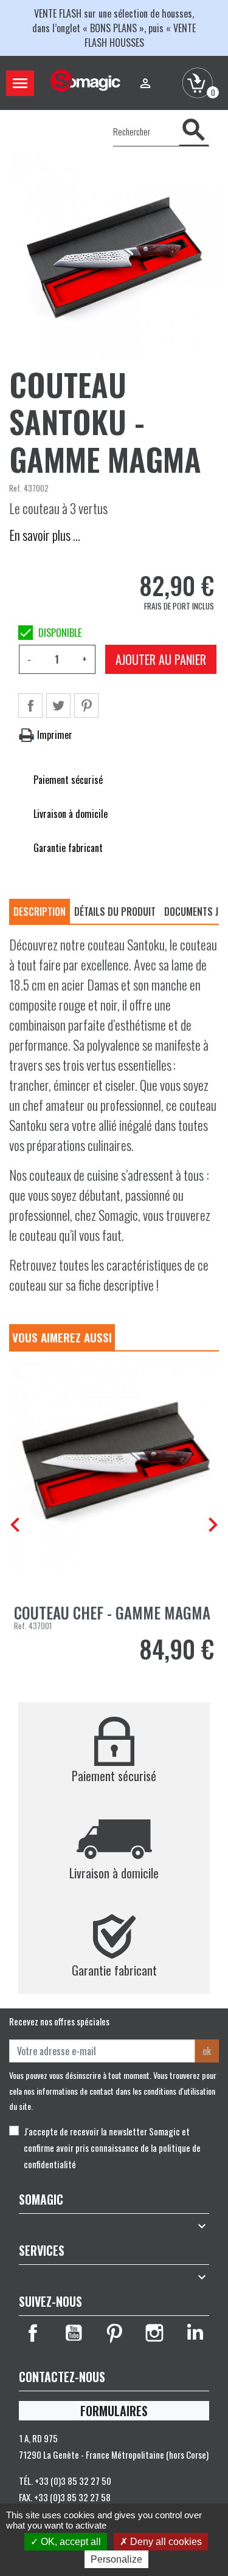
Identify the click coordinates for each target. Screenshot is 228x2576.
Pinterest (86, 706)
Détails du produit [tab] (115, 912)
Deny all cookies (165, 2542)
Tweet (58, 706)
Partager (30, 706)
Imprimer (54, 735)
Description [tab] (40, 912)
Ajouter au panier (161, 659)
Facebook (33, 2333)
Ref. (16, 488)
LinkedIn (195, 2333)
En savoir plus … (45, 535)
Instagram (154, 2333)
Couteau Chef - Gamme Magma (112, 1613)
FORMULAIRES (114, 2411)
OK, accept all (70, 2542)
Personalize (116, 2559)
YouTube (74, 2333)
